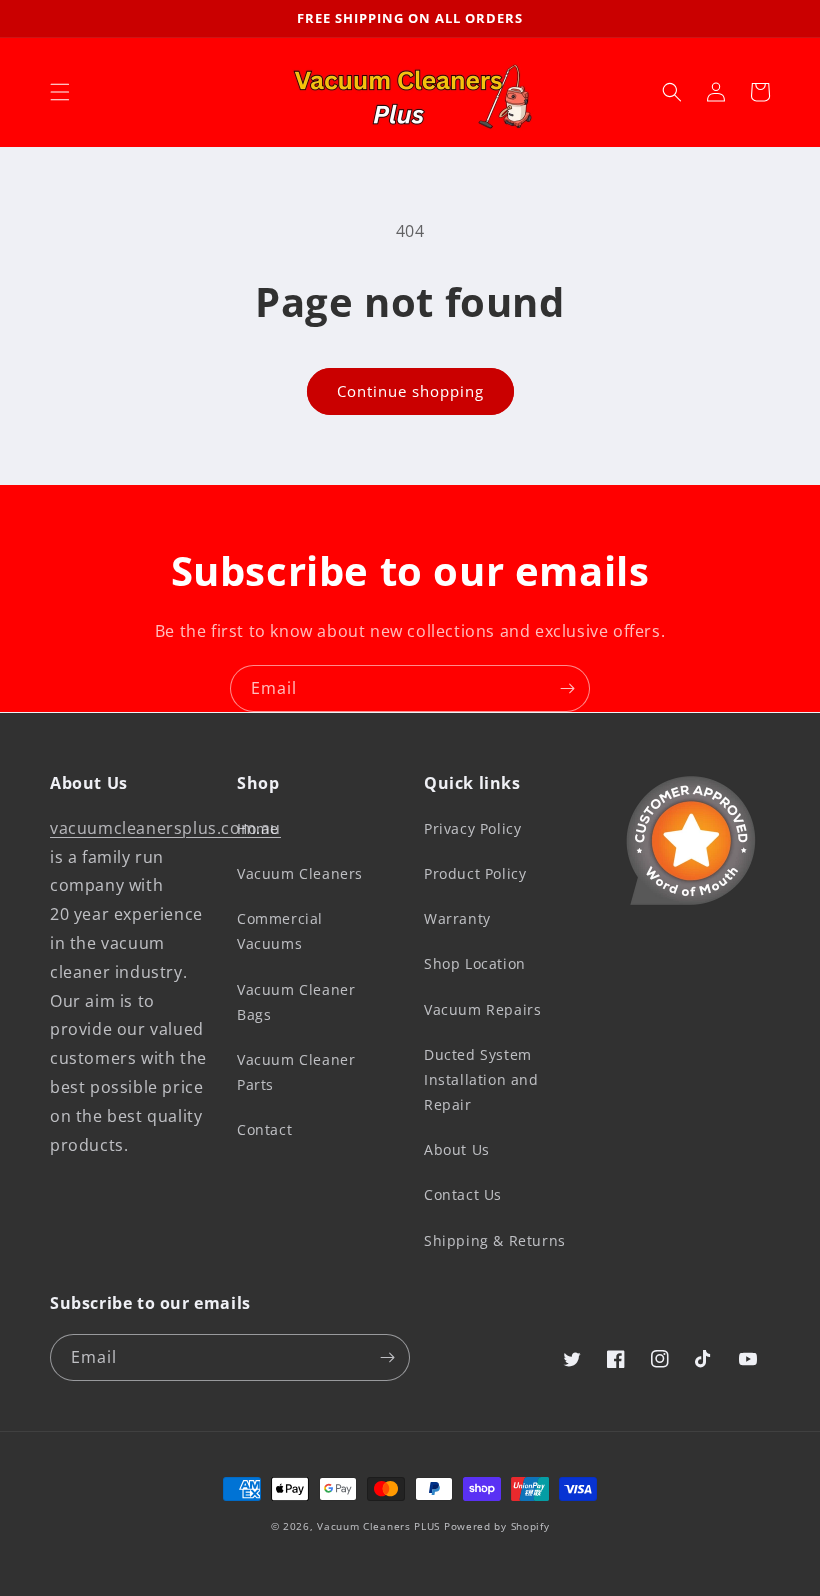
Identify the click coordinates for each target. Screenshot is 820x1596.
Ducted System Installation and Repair (481, 1079)
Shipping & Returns (495, 1240)
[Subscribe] (567, 688)
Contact (264, 1129)
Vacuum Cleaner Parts (296, 1072)
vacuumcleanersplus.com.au (165, 828)
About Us (457, 1149)
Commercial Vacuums (280, 931)
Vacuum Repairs (482, 1009)
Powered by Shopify (497, 1526)
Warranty (457, 918)
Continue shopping (410, 391)
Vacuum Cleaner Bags (296, 1002)
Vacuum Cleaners (300, 873)
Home (257, 828)
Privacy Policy (472, 828)
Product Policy (475, 873)
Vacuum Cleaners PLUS (378, 1526)
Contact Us (463, 1194)
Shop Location (475, 963)
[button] (60, 92)
